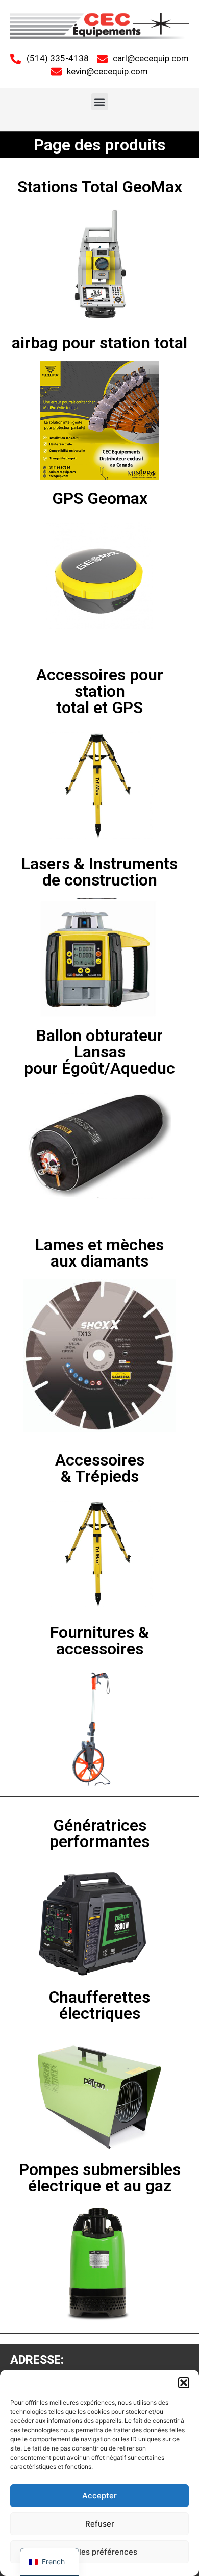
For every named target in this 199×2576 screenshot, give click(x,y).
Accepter (99, 2496)
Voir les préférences (100, 2552)
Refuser (100, 2524)
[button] (184, 2383)
